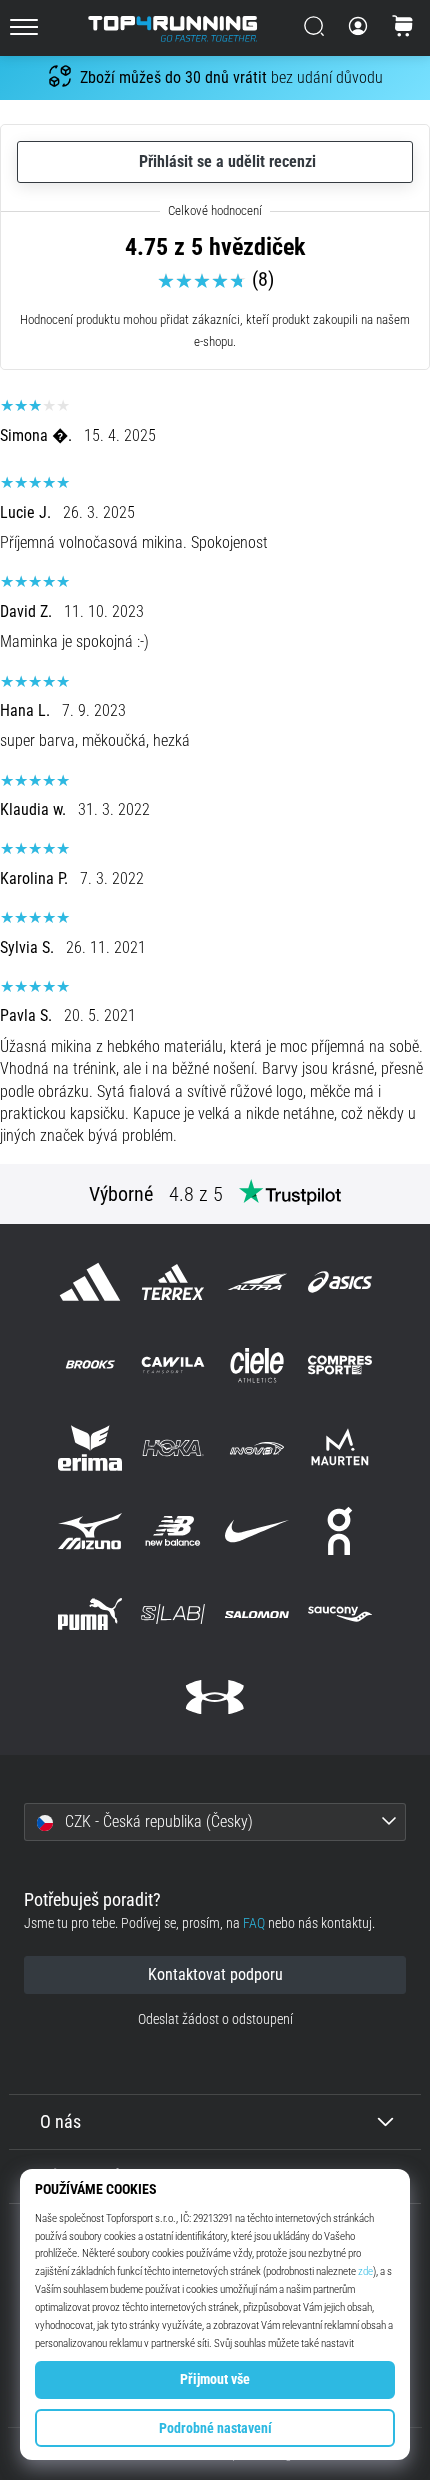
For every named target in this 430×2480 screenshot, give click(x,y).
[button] (215, 1822)
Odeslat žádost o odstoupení (215, 2019)
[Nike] (256, 1530)
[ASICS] (339, 1281)
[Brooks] (90, 1364)
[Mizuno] (90, 1530)
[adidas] (90, 1281)
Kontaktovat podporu (215, 1974)
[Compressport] (339, 1364)
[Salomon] (256, 1614)
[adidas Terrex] (173, 1281)
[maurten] (339, 1447)
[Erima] (90, 1447)
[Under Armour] (214, 1697)
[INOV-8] (256, 1447)
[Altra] (256, 1281)
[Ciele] (256, 1364)
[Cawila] (173, 1364)
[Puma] (90, 1614)
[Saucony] (339, 1614)
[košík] (403, 28)
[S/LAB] (173, 1614)
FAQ (254, 1923)
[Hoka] (173, 1447)
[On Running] (339, 1530)
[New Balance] (173, 1530)
